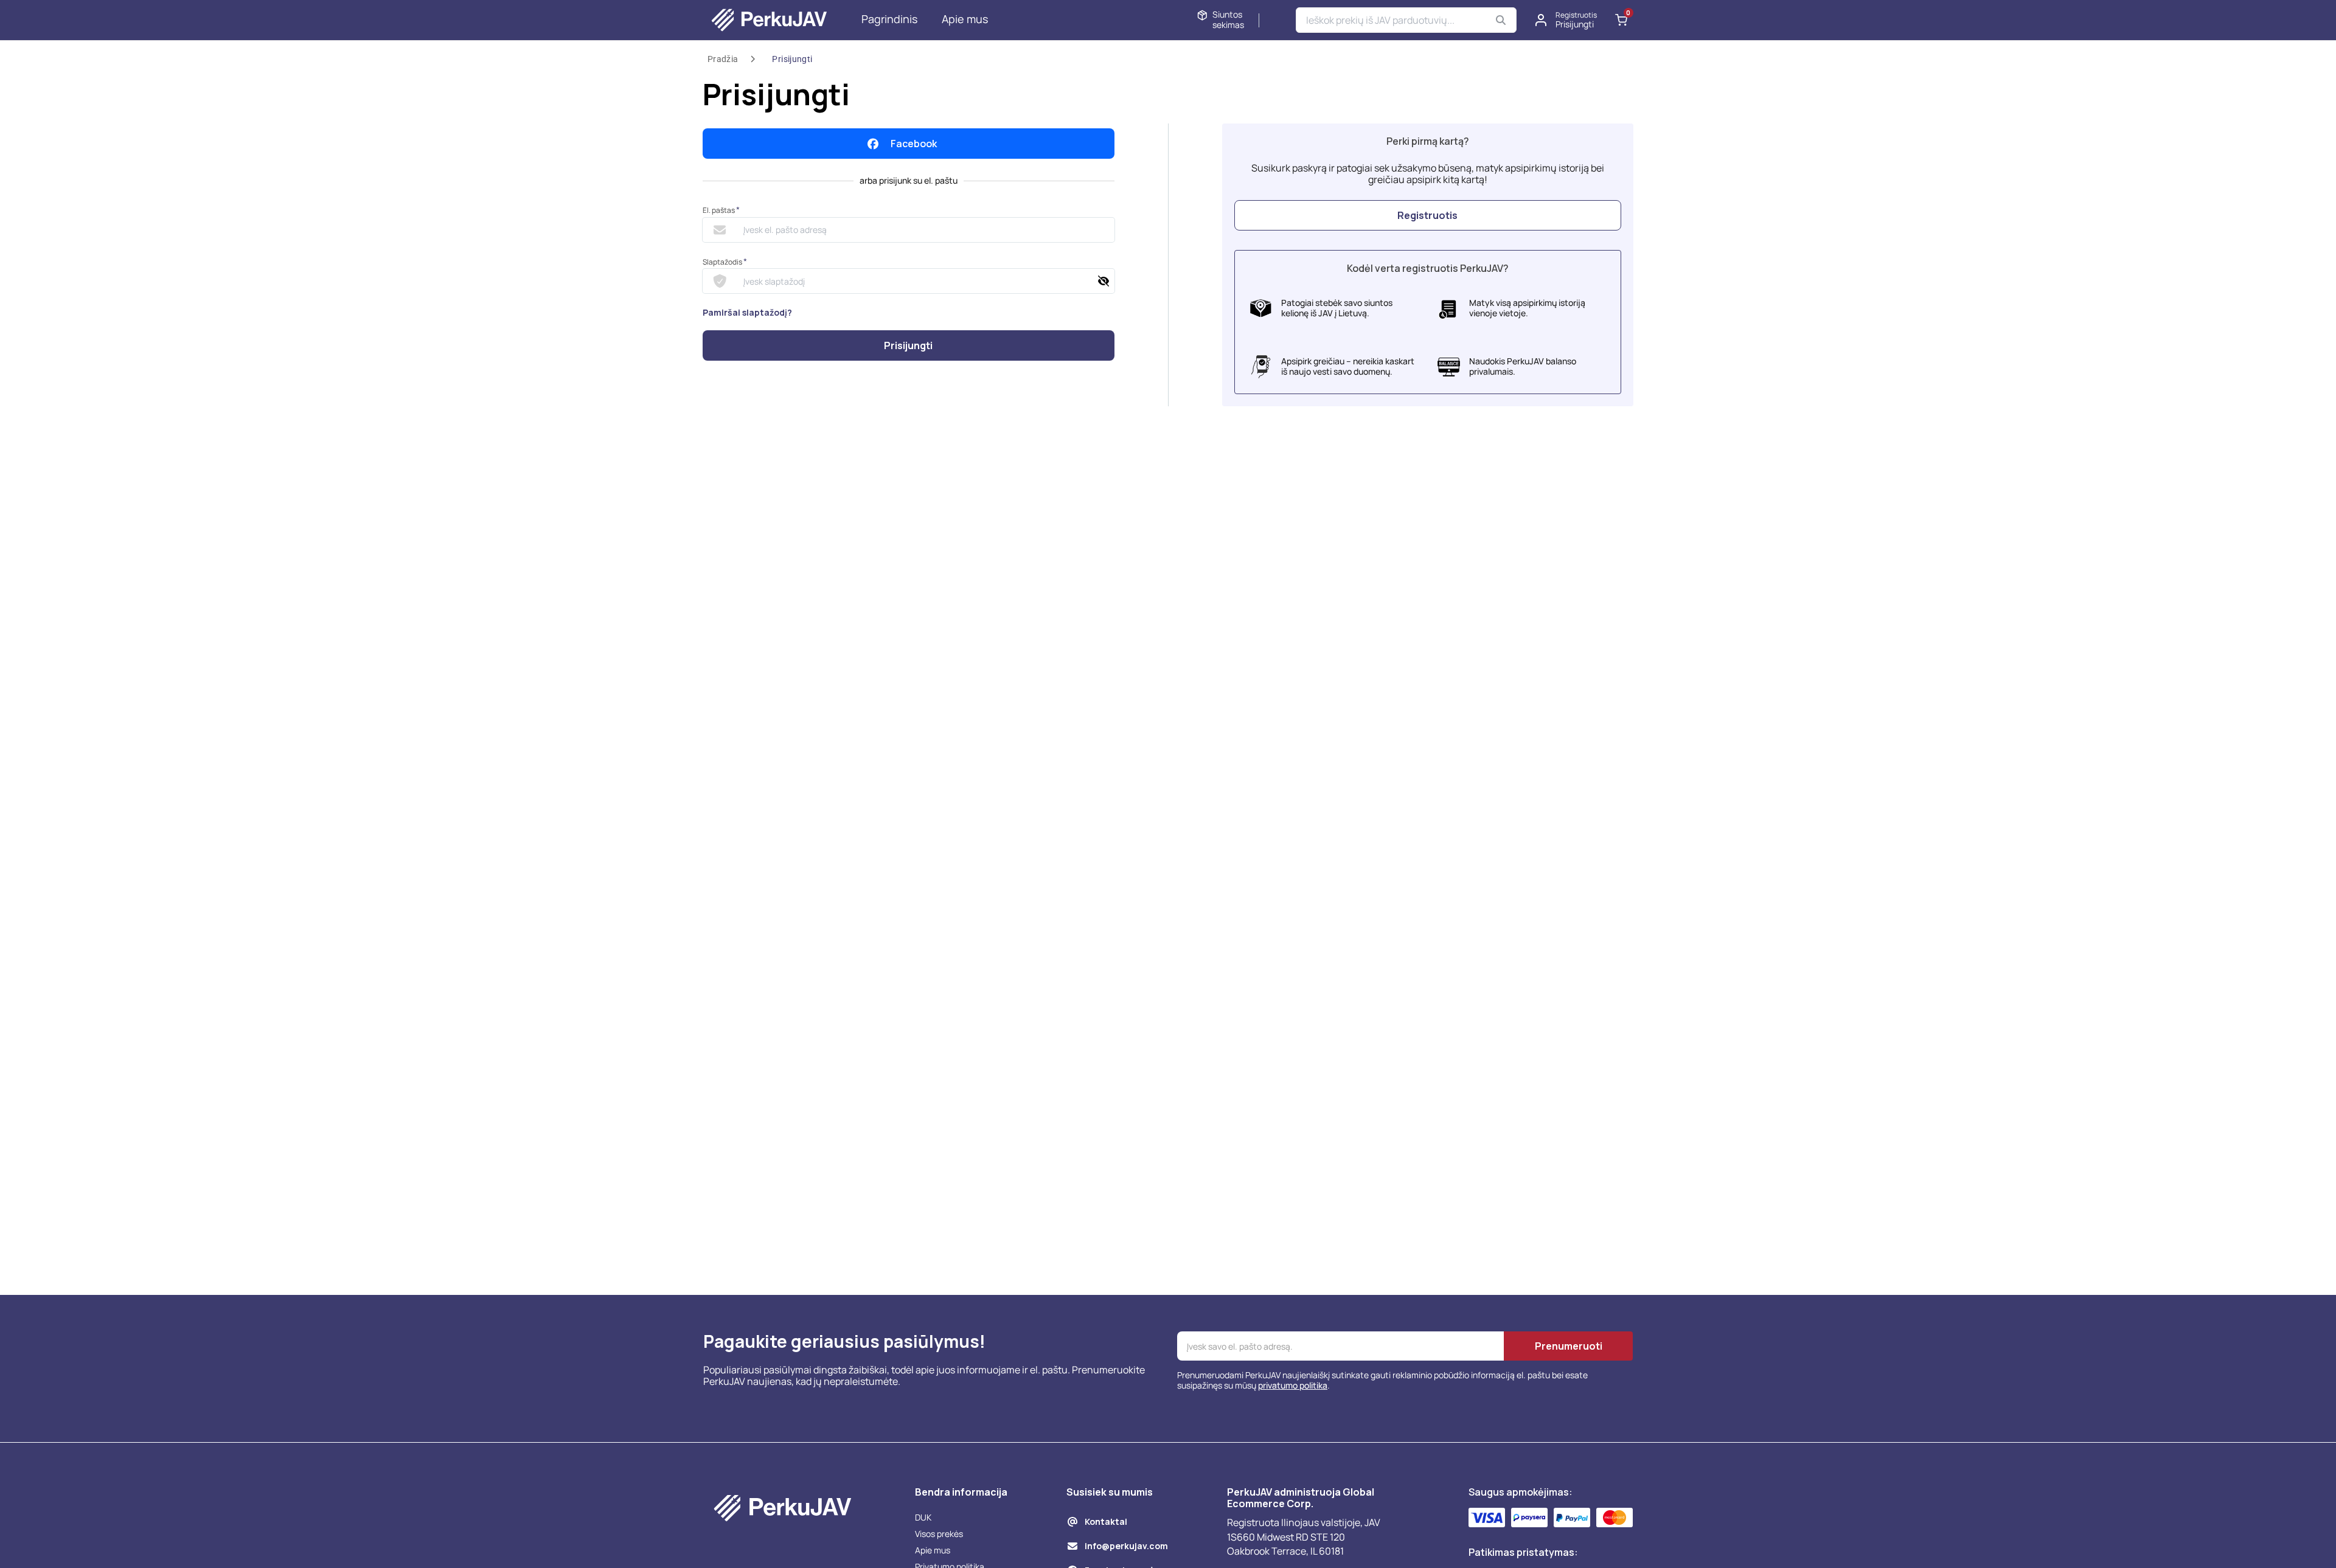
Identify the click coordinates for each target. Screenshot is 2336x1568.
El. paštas (721, 210)
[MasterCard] (1615, 1518)
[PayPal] (1572, 1518)
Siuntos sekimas (1228, 20)
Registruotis (1427, 215)
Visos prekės (939, 1534)
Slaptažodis (725, 262)
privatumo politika (1293, 1385)
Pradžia (723, 59)
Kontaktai (1106, 1521)
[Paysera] (1529, 1518)
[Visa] (1487, 1518)
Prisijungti (792, 59)
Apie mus (965, 19)
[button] (1566, 20)
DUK (923, 1517)
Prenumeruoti (1569, 1346)
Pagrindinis (889, 19)
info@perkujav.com (1126, 1546)
